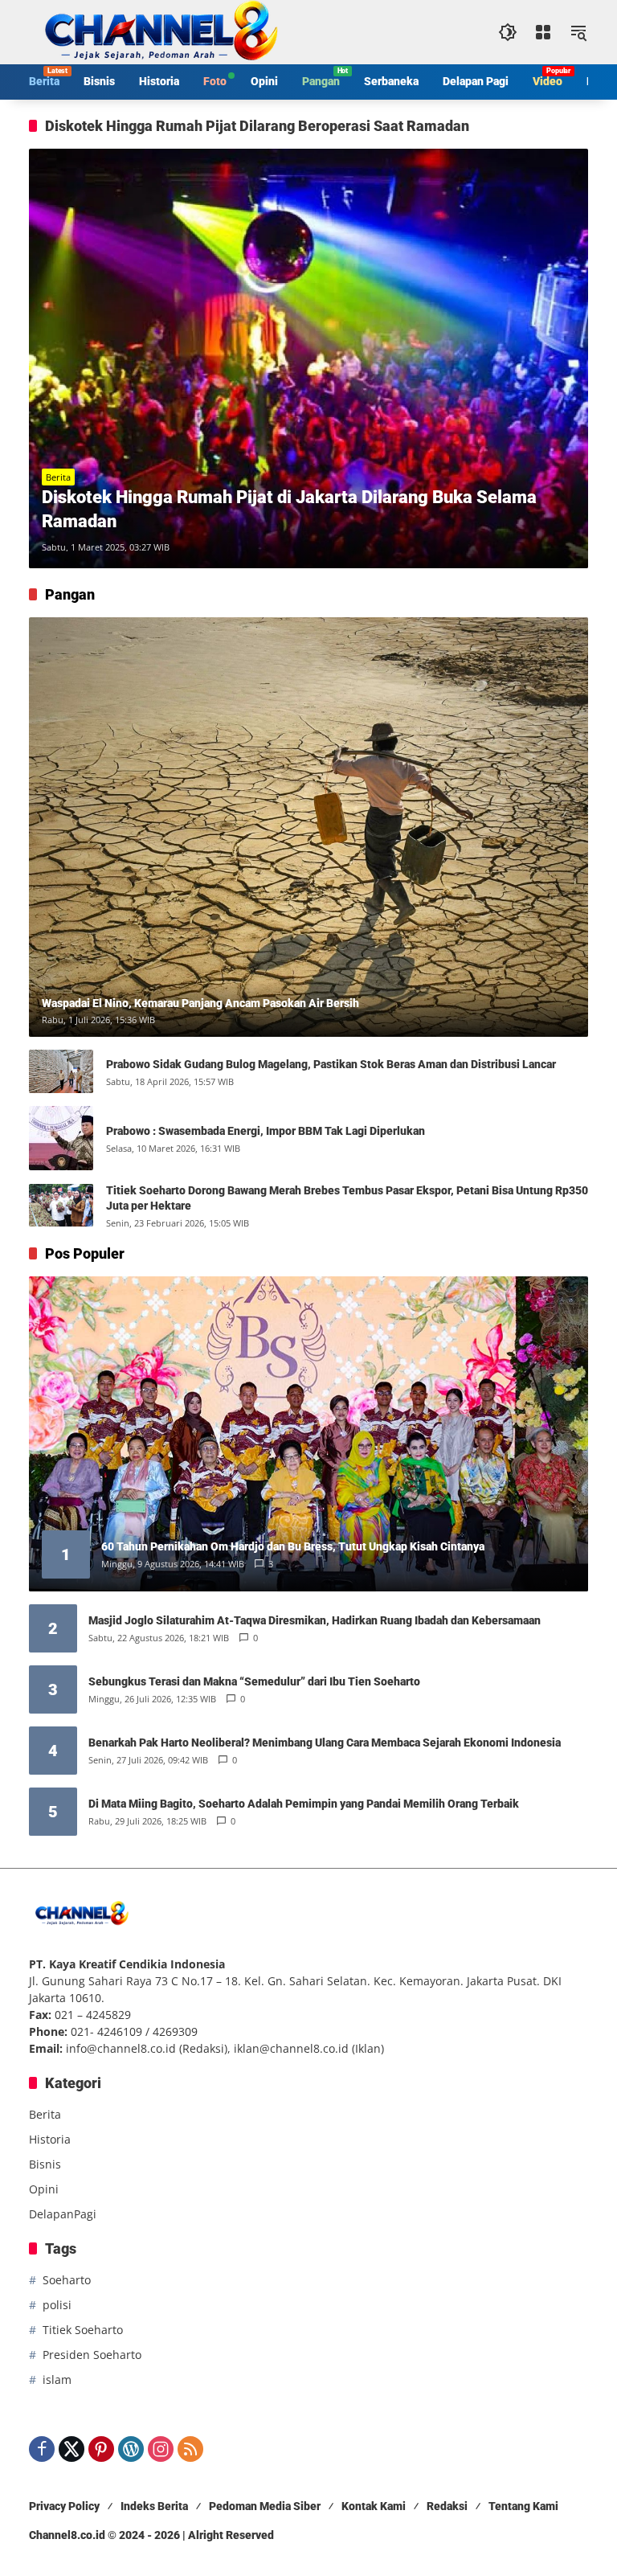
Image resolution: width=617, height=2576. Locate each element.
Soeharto (67, 2280)
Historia (50, 2139)
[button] (508, 32)
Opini (44, 2189)
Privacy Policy (64, 2506)
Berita (58, 477)
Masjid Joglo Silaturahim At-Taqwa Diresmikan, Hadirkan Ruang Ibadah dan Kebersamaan (315, 1620)
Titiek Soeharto (83, 2330)
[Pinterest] (101, 2449)
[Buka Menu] (543, 32)
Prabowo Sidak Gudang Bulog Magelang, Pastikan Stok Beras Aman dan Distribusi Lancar (331, 1064)
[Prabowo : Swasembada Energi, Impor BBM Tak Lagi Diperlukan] (61, 1138)
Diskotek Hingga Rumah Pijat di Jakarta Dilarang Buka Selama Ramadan (289, 510)
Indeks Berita (154, 2506)
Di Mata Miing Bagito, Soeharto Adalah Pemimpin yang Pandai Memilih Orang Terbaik (304, 1804)
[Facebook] (42, 2449)
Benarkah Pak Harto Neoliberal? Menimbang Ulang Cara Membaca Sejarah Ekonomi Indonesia (325, 1743)
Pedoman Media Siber (265, 2506)
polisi (57, 2305)
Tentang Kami (523, 2506)
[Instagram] (161, 2449)
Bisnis (45, 2164)
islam (57, 2379)
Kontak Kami (374, 2506)
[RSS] (190, 2449)
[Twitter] (72, 2449)
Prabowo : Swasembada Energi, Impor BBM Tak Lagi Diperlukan (266, 1131)
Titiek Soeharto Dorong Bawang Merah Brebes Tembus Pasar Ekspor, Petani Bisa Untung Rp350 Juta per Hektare (347, 1198)
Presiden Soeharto (92, 2355)
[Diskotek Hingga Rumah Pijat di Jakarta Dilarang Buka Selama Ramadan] (308, 358)
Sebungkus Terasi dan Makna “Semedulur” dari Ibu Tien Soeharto (254, 1681)
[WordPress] (131, 2449)
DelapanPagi (63, 2214)
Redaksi (447, 2506)
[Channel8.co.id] (157, 31)
